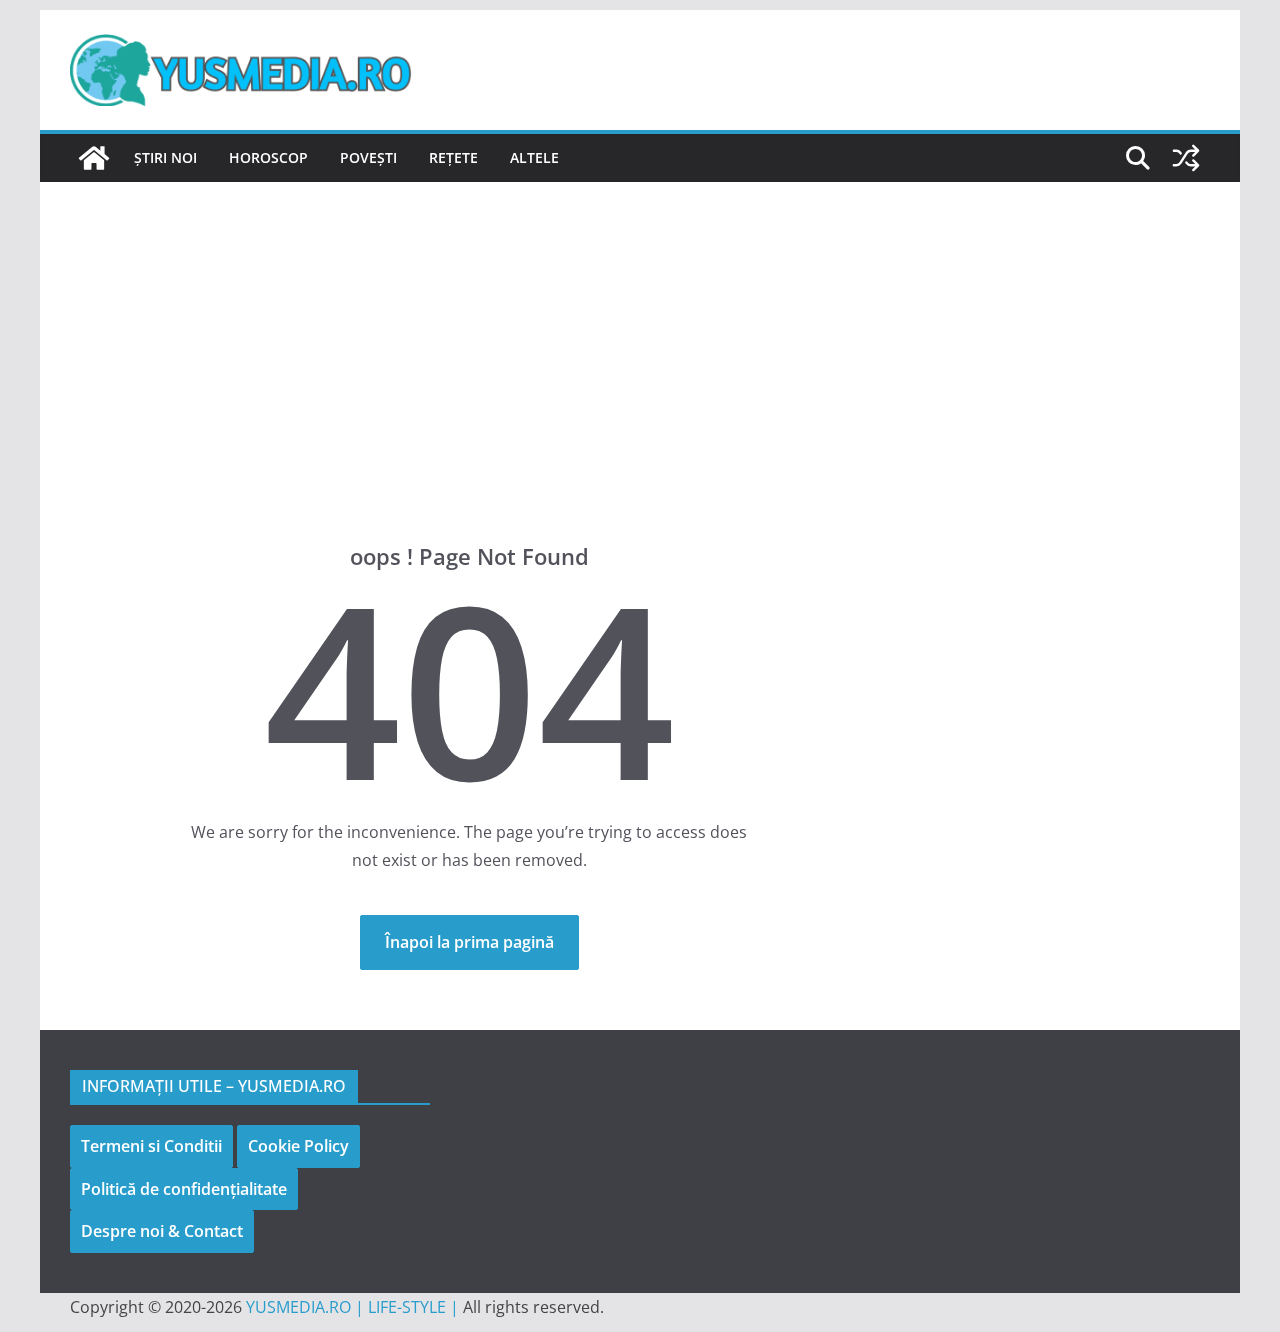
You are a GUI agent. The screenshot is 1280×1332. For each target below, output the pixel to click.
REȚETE (453, 157)
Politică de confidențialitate (184, 1189)
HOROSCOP (268, 157)
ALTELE (534, 157)
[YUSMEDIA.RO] (94, 158)
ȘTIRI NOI (165, 157)
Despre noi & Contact (162, 1231)
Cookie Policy (298, 1146)
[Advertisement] (640, 332)
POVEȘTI (368, 157)
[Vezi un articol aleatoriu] (1186, 158)
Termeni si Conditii (151, 1146)
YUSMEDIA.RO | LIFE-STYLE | (352, 1307)
